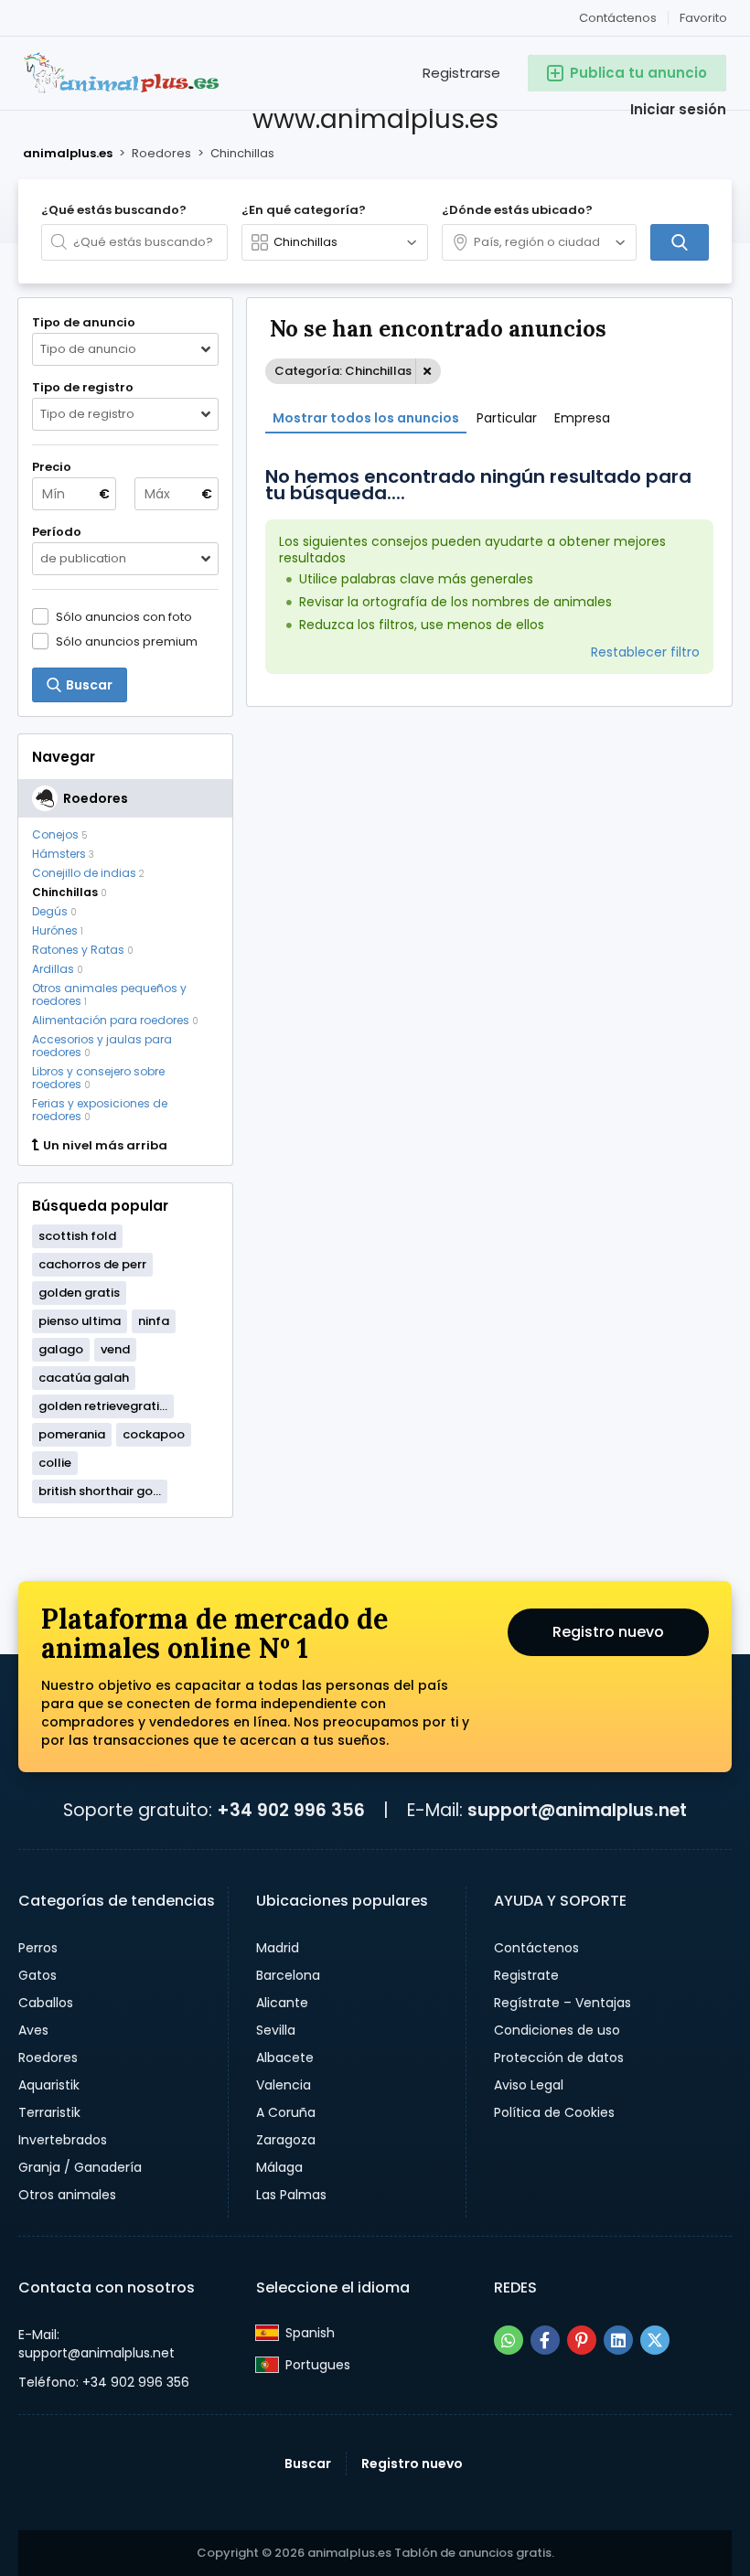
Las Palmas (291, 2195)
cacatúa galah (84, 1378)
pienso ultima (80, 1321)
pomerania (72, 1434)
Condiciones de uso (557, 2030)
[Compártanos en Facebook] (545, 2340)
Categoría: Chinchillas (343, 371)
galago (61, 1349)
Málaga (279, 2167)
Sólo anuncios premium (127, 641)
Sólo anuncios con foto (124, 616)
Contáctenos (618, 18)
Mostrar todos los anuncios (366, 418)
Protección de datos (559, 2058)
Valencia (284, 2085)
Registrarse (461, 73)
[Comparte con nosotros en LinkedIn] (618, 2340)
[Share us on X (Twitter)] (655, 2340)
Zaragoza (286, 2140)
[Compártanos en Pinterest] (582, 2340)
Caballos (46, 2003)
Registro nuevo (608, 1632)
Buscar (308, 2464)
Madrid (278, 1948)
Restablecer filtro (645, 652)
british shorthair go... (100, 1491)
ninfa (154, 1321)
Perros (38, 1948)
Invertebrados (63, 2140)
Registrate (526, 1975)
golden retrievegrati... (103, 1406)
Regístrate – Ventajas (562, 2003)
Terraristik (49, 2112)
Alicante (282, 2003)
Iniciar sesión (678, 109)
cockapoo (154, 1434)
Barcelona (288, 1975)
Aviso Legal (529, 2085)
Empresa (582, 418)
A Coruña (286, 2112)
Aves (33, 2030)
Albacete (285, 2058)
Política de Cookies (554, 2112)
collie (55, 1463)
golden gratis (79, 1293)
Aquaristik (49, 2085)
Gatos (37, 1975)
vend (115, 1349)
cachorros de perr (92, 1264)
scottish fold (77, 1236)
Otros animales (67, 2195)
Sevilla (276, 2030)
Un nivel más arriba (105, 1146)
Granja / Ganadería (80, 2167)
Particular (507, 418)
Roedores (48, 2058)
